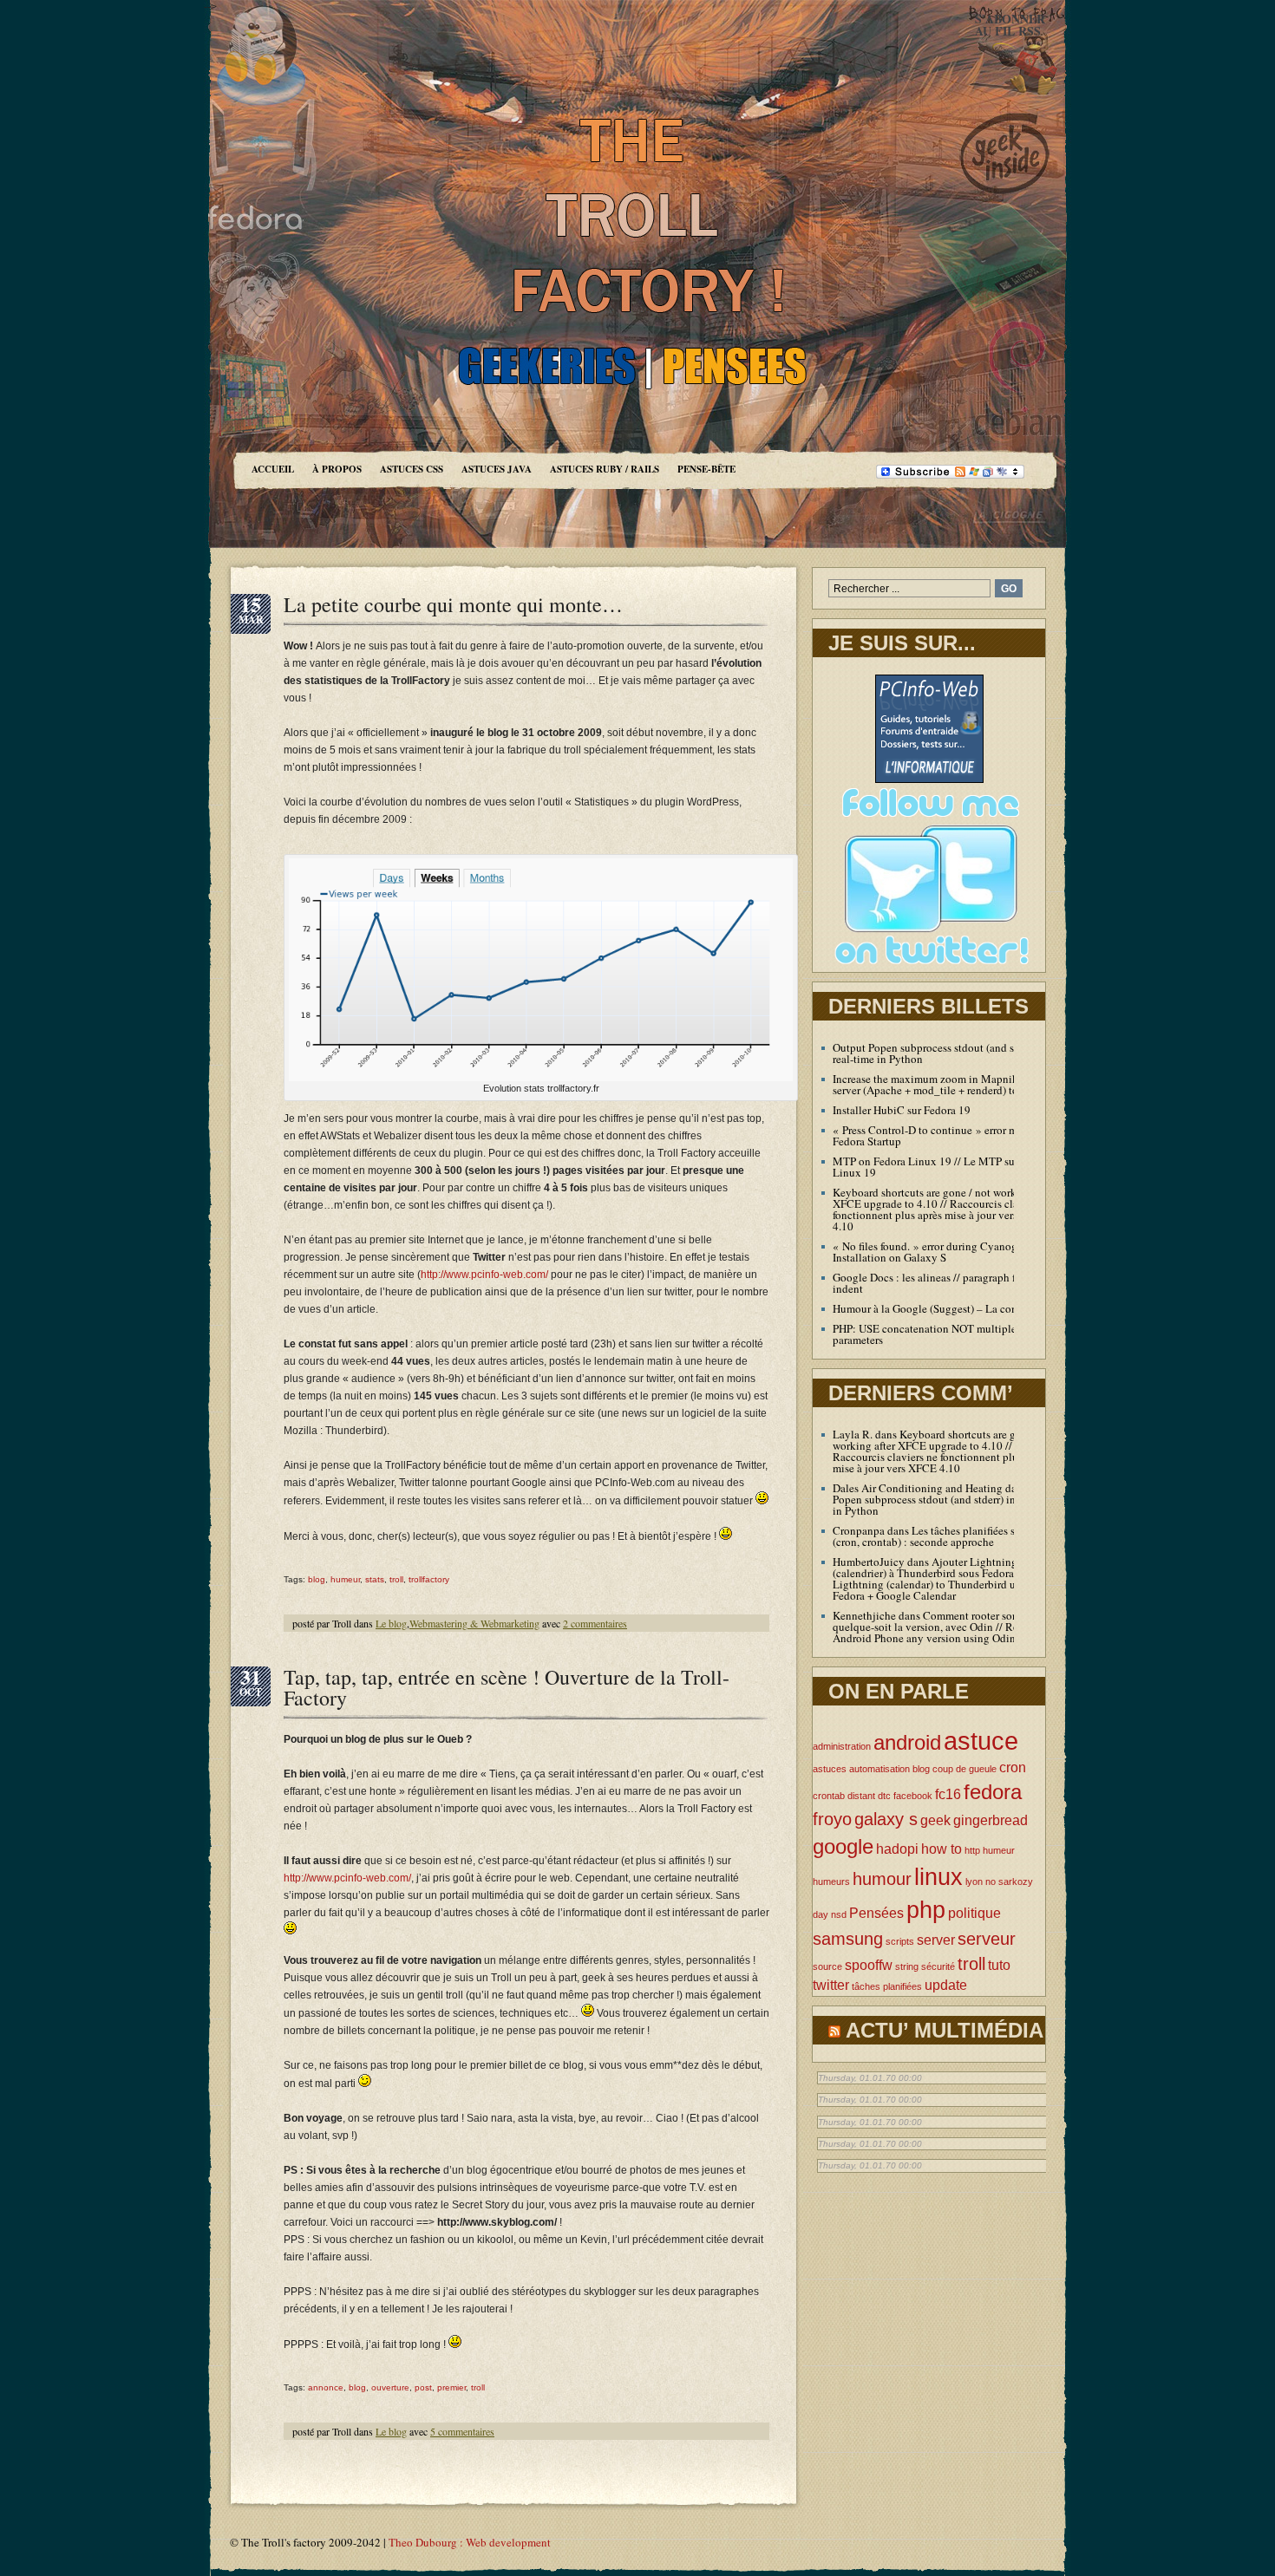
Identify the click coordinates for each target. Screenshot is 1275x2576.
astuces (830, 1769)
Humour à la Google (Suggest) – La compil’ (935, 1308)
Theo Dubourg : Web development (470, 2542)
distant (861, 1796)
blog (317, 1579)
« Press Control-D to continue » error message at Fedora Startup (946, 1135)
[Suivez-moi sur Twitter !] (929, 968)
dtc (884, 1796)
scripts (900, 1941)
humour (882, 1878)
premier (451, 2387)
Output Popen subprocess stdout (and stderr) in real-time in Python (942, 1053)
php (926, 1910)
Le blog (391, 1623)
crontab (829, 1796)
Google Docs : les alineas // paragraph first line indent (942, 1283)
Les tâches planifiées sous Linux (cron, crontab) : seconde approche (948, 1536)
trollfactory (429, 1579)
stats (375, 1579)
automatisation (879, 1769)
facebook (913, 1796)
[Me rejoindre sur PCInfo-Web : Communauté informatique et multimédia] (929, 779)
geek (935, 1820)
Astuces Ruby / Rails (605, 469)
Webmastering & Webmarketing (474, 1623)
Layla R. (853, 1434)
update (946, 1985)
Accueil (273, 469)
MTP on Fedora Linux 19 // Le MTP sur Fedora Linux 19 (943, 1167)
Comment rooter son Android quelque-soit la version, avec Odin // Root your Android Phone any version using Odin (946, 1627)
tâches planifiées (887, 1986)
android (907, 1742)
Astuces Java (497, 469)
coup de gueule (964, 1769)
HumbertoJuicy (869, 1562)
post (423, 2387)
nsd (839, 1914)
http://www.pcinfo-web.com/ (484, 1275)
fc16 (948, 1794)
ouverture (390, 2387)
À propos (337, 469)
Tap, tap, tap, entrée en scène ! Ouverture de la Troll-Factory (507, 1687)
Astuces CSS (412, 469)
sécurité (938, 1966)
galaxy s (886, 1819)
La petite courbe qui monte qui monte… (453, 604)
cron (1013, 1767)
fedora (993, 1792)
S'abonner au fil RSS (1010, 25)
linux (938, 1877)
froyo (832, 1819)
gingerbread (991, 1820)
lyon (974, 1881)
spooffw (869, 1965)
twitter (831, 1985)
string (907, 1966)
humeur (345, 1579)
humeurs (831, 1881)
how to (942, 1849)
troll (396, 1579)
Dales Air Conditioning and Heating (918, 1488)
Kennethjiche (864, 1615)
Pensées (876, 1913)
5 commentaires (462, 2431)
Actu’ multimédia (945, 2030)
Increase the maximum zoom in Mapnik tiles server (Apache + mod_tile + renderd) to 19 (937, 1084)
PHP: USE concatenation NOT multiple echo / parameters (940, 1334)
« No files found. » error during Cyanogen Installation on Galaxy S (931, 1252)
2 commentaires (595, 1623)
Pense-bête (706, 469)
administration (842, 1746)
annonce (326, 2387)
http (972, 1850)
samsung (848, 1938)
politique (974, 1913)
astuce (981, 1741)
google (843, 1846)
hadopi (897, 1849)
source (827, 1966)
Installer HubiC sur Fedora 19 (902, 1110)
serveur (987, 1938)
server (936, 1940)
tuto (999, 1965)
